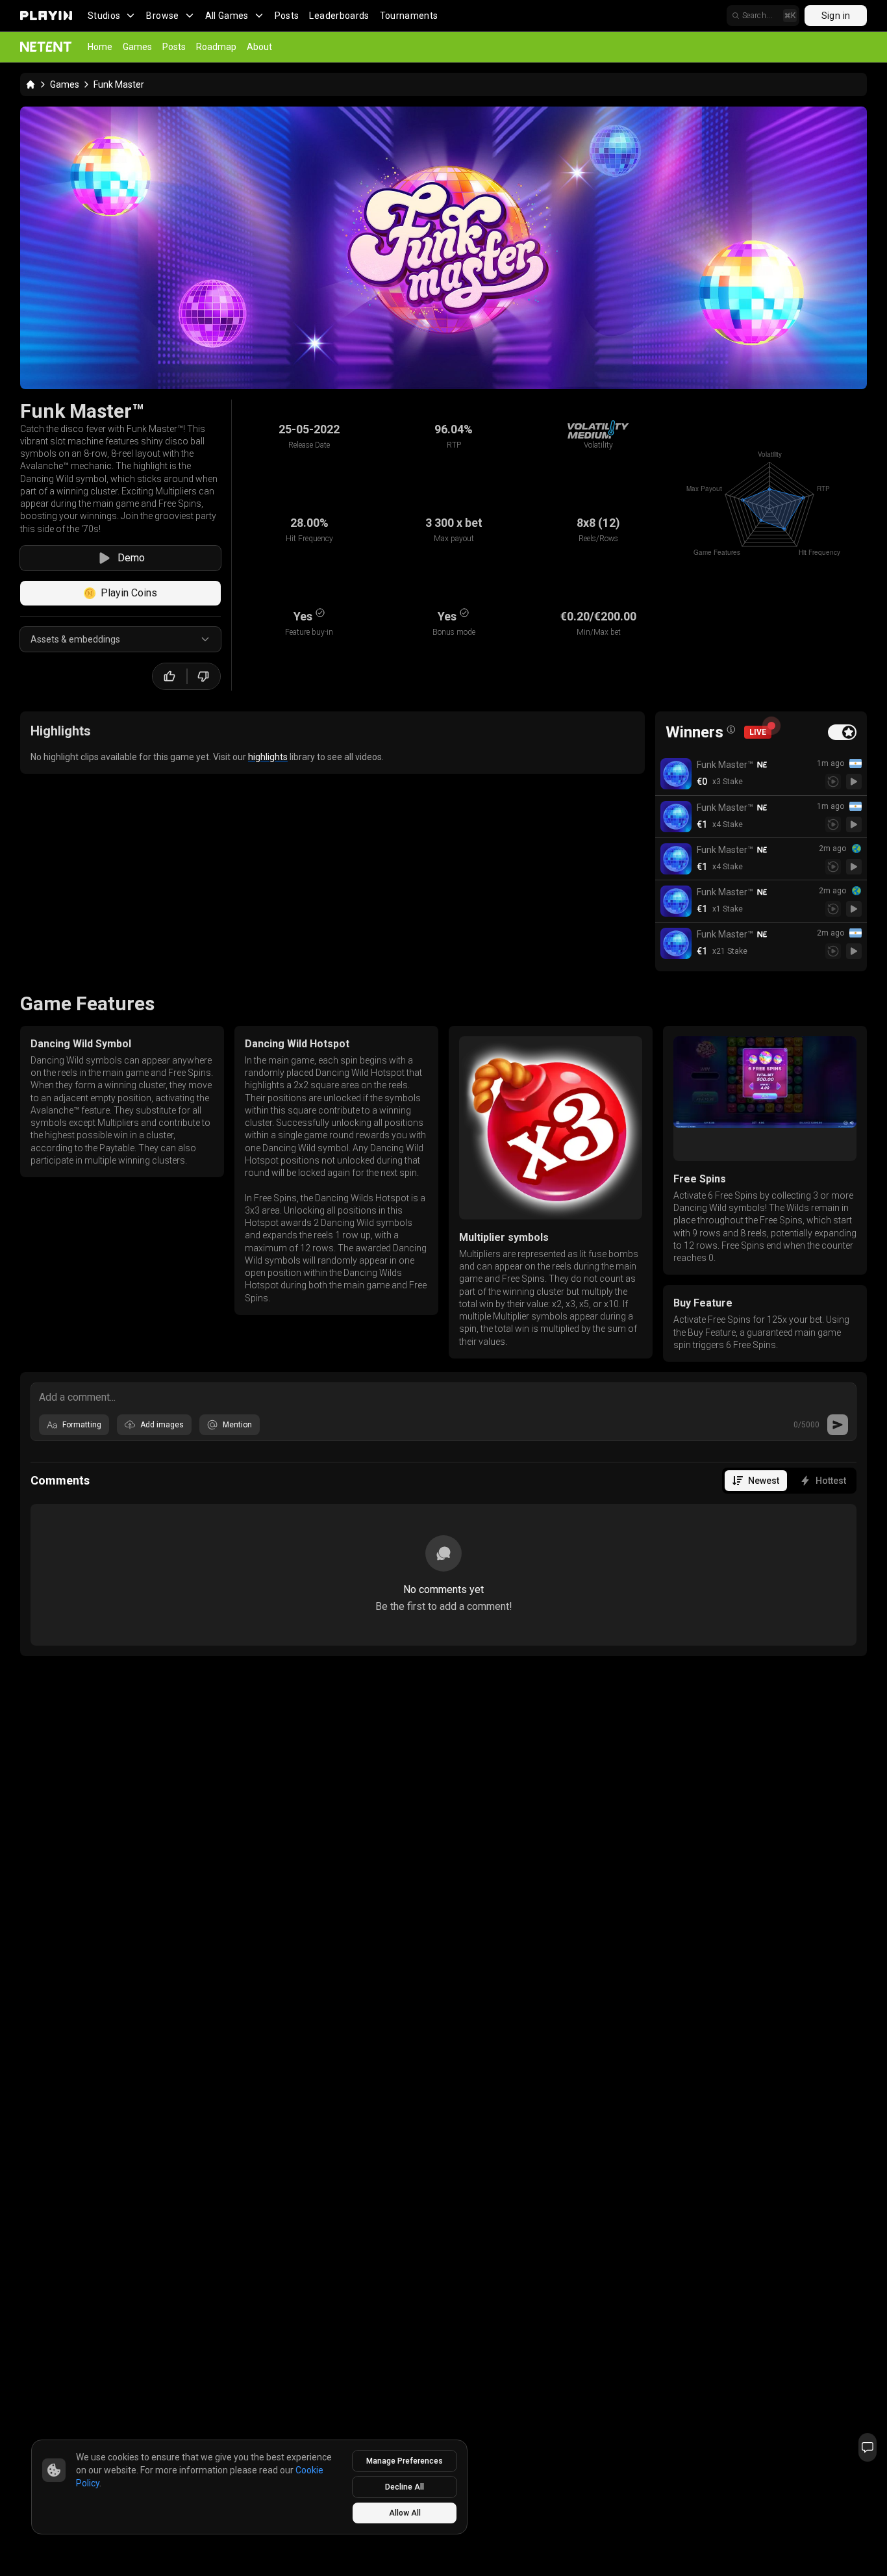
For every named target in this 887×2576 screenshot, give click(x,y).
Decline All (405, 2487)
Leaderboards (339, 16)
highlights (268, 757)
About (259, 47)
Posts (287, 16)
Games (137, 47)
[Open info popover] (731, 730)
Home (100, 47)
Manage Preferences (405, 2461)
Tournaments (409, 16)
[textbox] (443, 1396)
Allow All (405, 2513)
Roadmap (216, 47)
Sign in (836, 16)
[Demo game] (854, 782)
